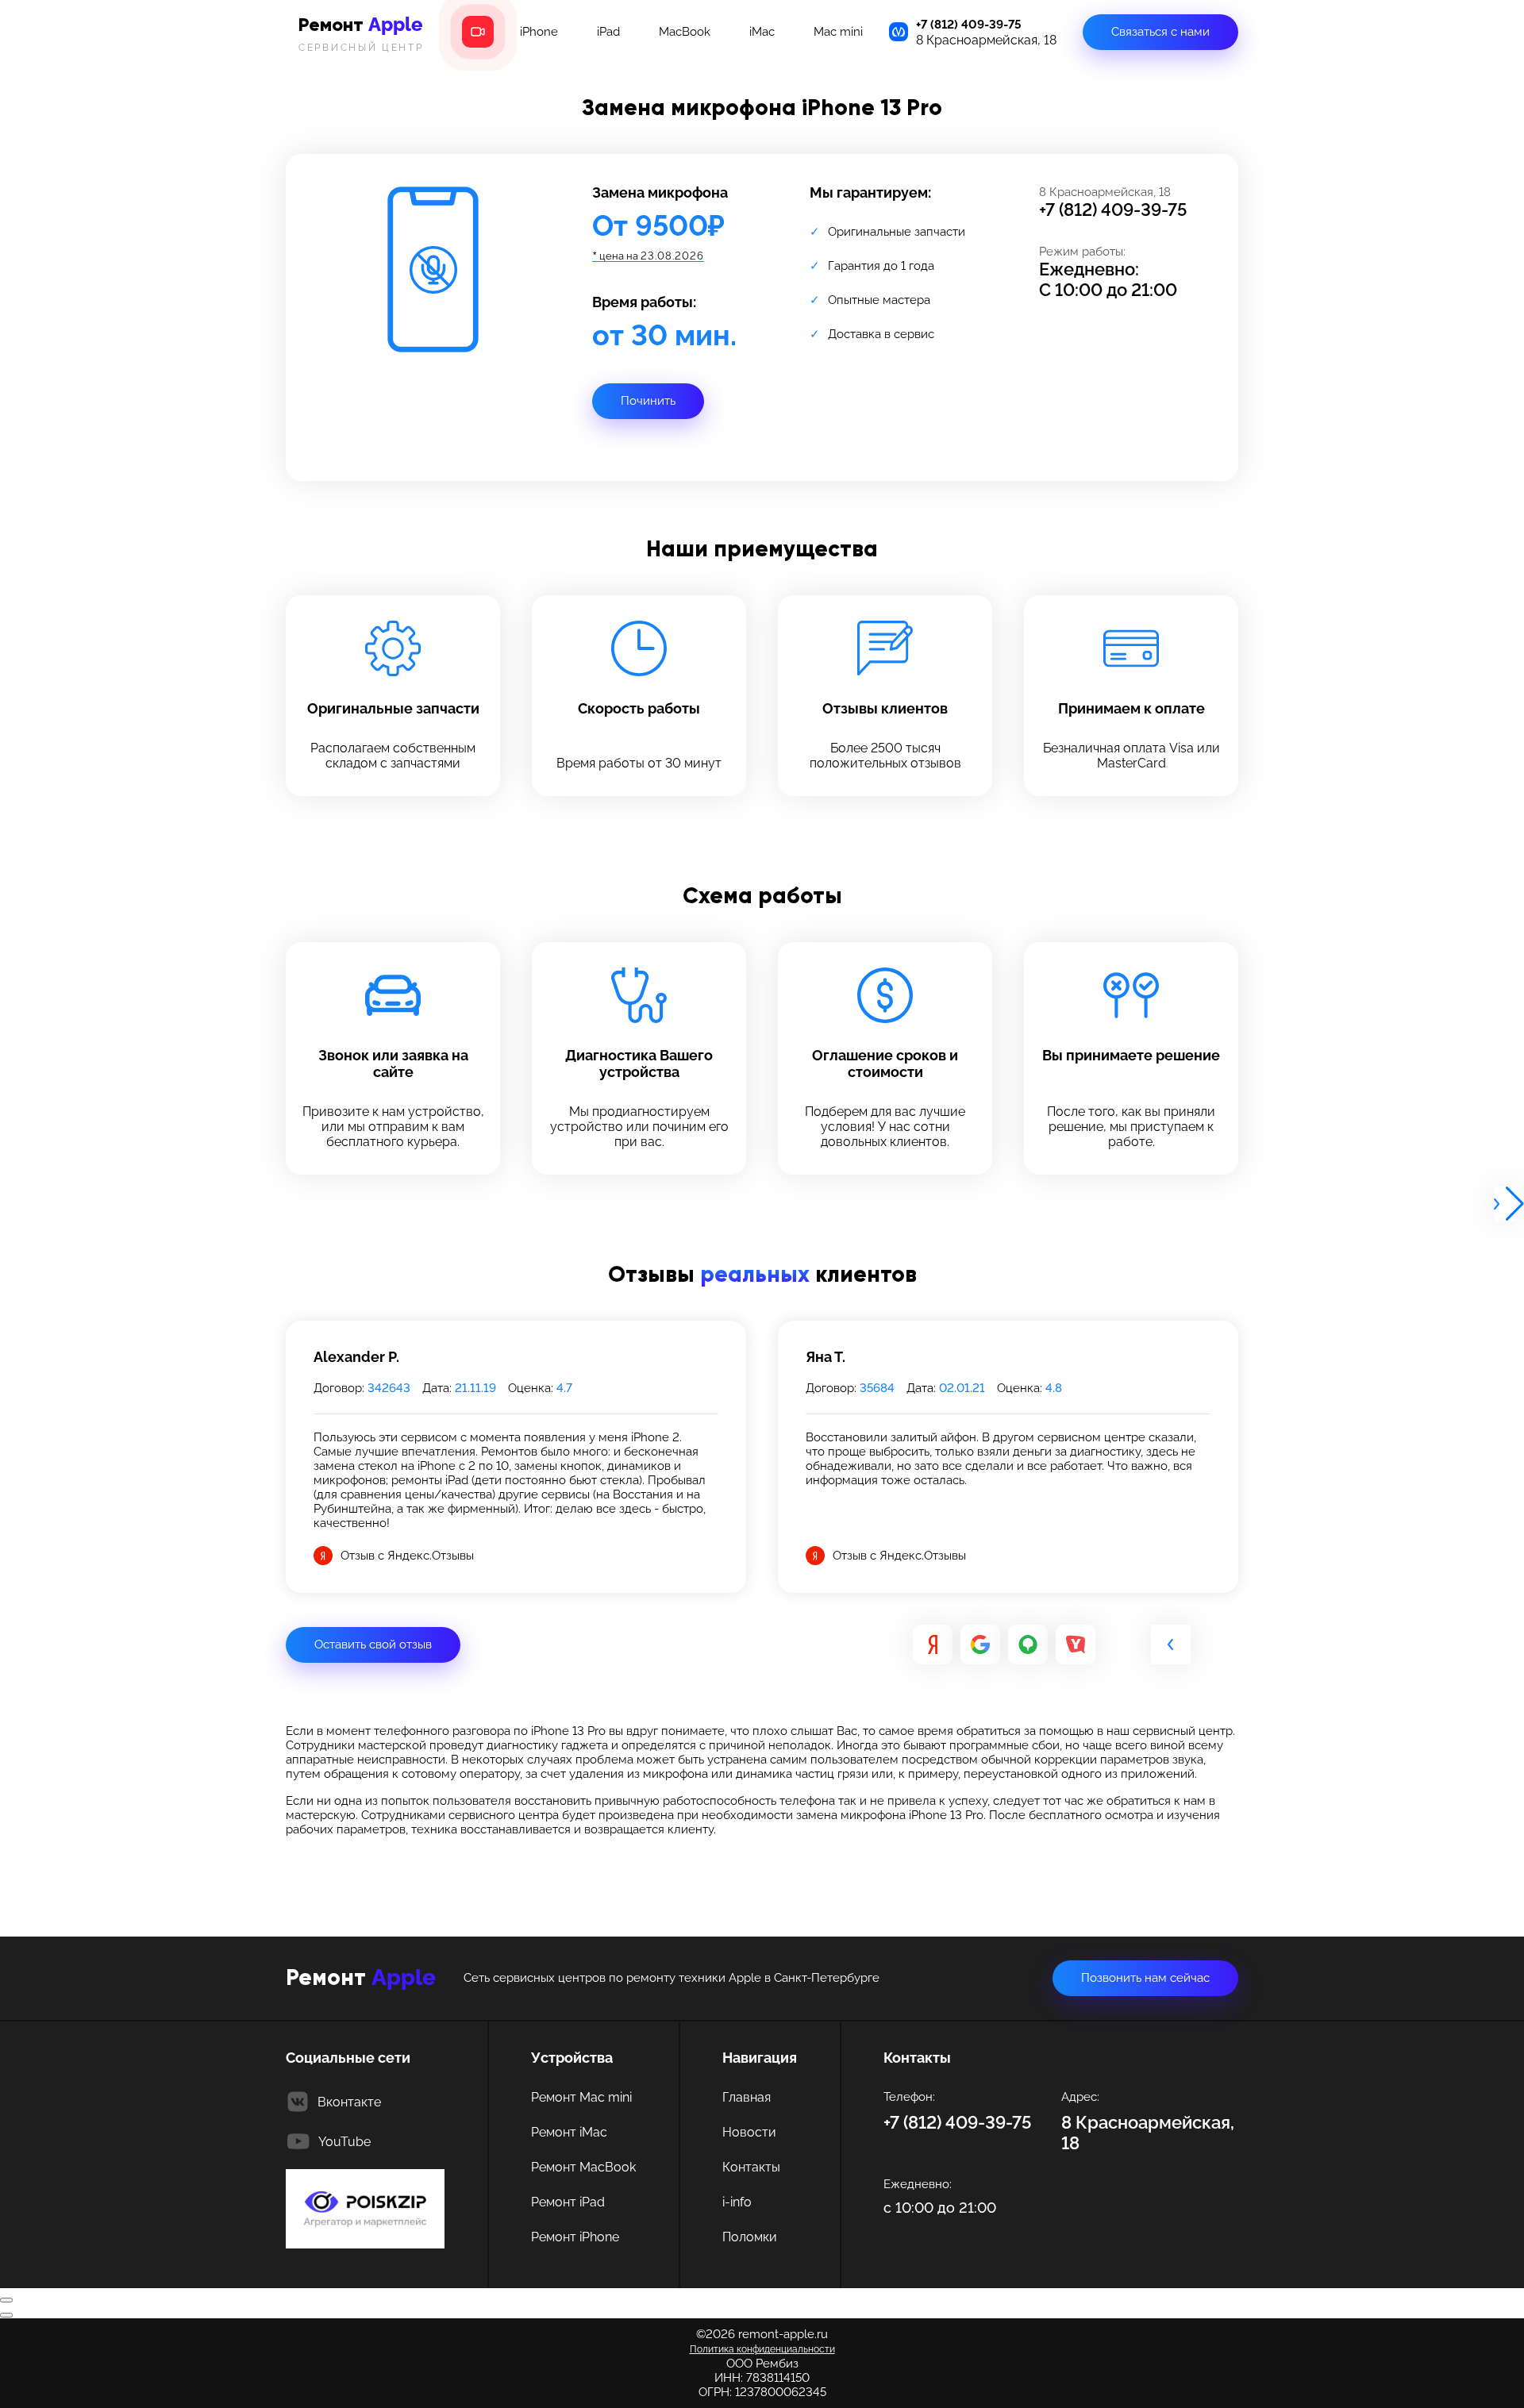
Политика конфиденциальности (762, 2349)
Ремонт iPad (568, 2202)
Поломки (750, 2237)
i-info (737, 2202)
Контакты (751, 2167)
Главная (747, 2097)
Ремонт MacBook (583, 2167)
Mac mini (838, 32)
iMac (762, 32)
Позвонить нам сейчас (1145, 1978)
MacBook (685, 32)
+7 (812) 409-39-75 (969, 25)
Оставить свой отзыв (373, 1644)
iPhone (539, 32)
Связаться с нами (1160, 32)
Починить (648, 401)
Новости (749, 2132)
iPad (608, 32)
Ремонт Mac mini (581, 2097)
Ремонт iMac (569, 2132)
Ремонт (361, 33)
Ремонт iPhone (575, 2237)
